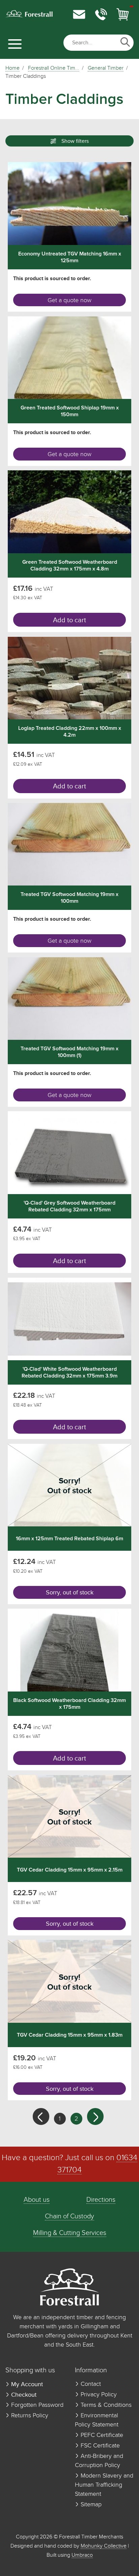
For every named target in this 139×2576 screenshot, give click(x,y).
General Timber (106, 68)
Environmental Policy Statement (97, 2420)
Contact (90, 2384)
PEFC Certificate (101, 2435)
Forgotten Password (36, 2405)
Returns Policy (29, 2416)
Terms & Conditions (105, 2405)
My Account (26, 2384)
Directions (101, 2200)
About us (37, 2200)
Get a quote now (69, 300)
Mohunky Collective (104, 2546)
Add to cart (69, 620)
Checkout (23, 2395)
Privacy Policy (98, 2395)
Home (12, 68)
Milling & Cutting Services (70, 2233)
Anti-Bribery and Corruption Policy (99, 2461)
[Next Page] (95, 2116)
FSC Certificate (99, 2446)
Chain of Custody (69, 2216)
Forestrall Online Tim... (54, 68)
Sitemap (90, 2505)
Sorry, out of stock (70, 1593)
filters (75, 141)
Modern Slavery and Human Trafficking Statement (104, 2485)
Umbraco (82, 2555)
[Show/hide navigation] (15, 44)
